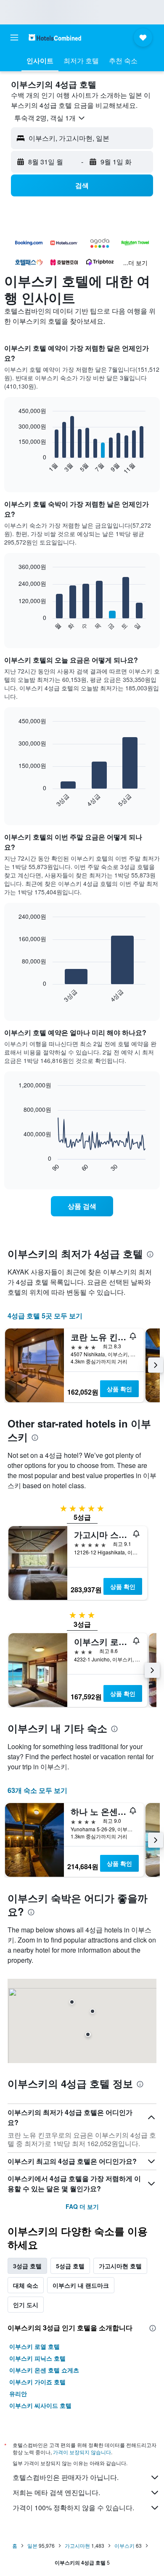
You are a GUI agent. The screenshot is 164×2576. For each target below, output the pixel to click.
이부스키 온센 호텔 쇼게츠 (44, 2370)
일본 (32, 2545)
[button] (14, 38)
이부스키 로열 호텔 (34, 2346)
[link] (82, 1206)
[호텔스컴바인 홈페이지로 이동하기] (55, 37)
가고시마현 (77, 2545)
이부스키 (124, 2545)
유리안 (18, 2394)
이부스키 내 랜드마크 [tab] (81, 2285)
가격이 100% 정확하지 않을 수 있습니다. (73, 2508)
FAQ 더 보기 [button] (82, 2206)
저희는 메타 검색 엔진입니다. (56, 2492)
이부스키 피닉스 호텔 (37, 2358)
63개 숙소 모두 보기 (37, 1790)
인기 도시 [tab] (26, 2305)
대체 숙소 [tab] (26, 2285)
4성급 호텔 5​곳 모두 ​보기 (45, 1316)
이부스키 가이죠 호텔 (37, 2382)
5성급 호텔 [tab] (70, 2266)
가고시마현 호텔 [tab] (120, 2266)
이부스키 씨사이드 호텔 (40, 2405)
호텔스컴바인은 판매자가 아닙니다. (66, 2477)
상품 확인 (119, 1389)
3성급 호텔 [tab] (27, 2266)
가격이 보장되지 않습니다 (82, 2452)
